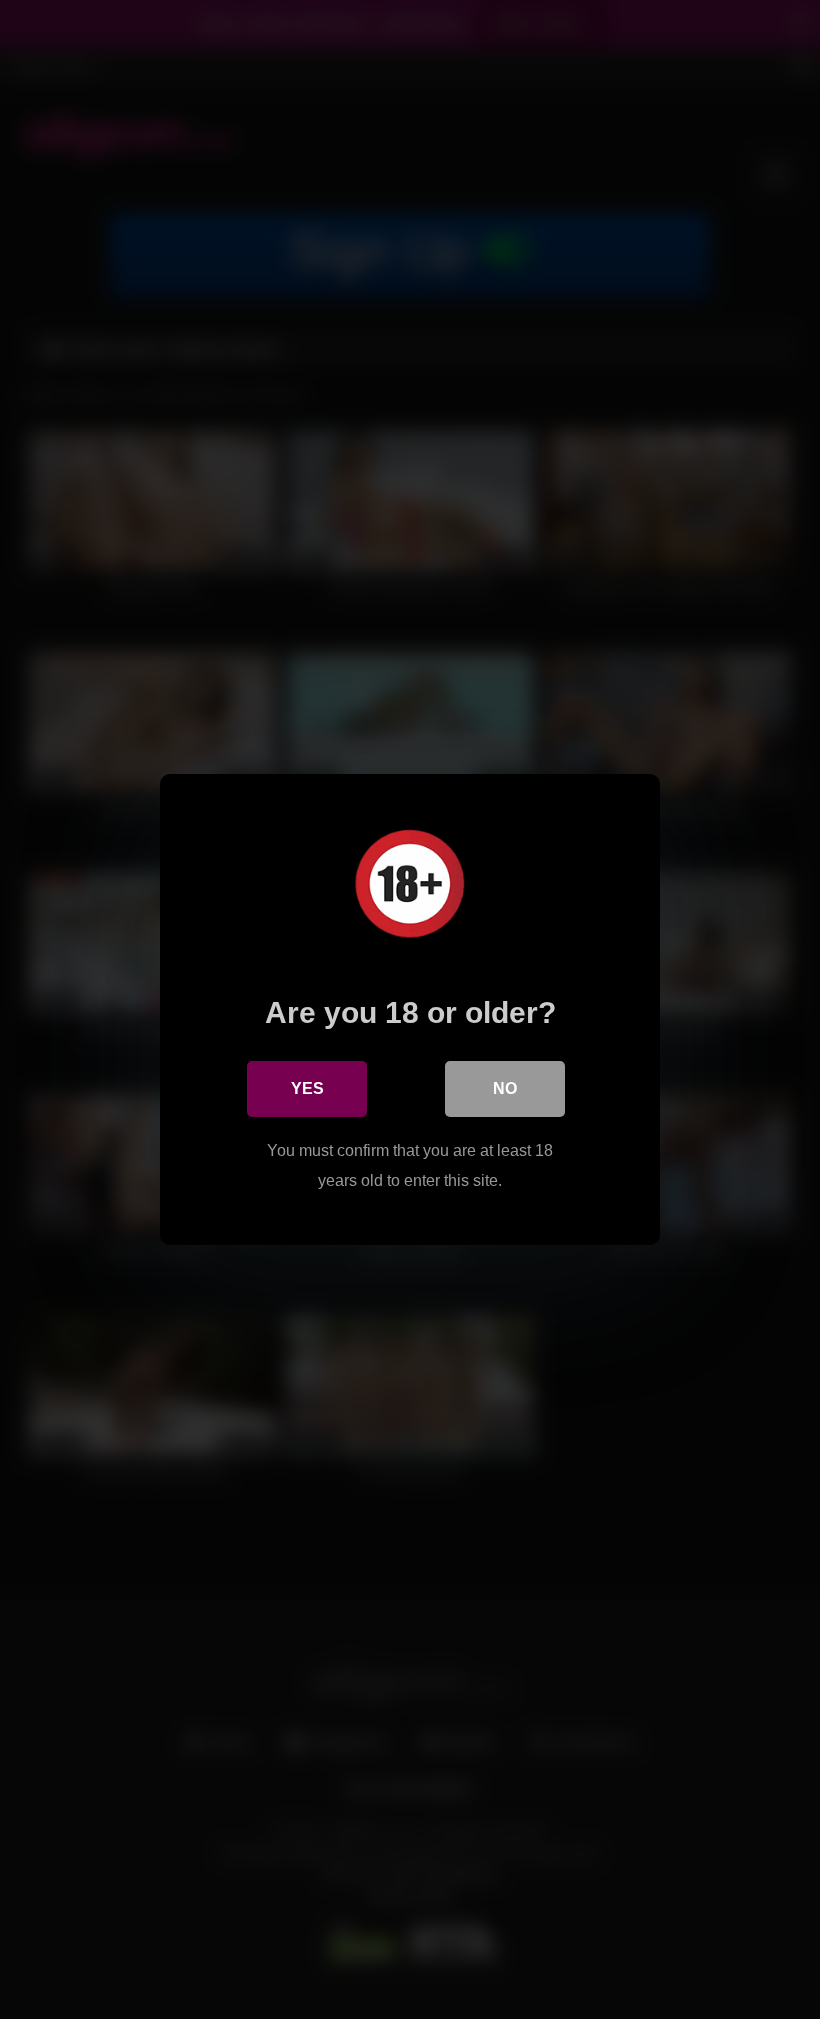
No (505, 1088)
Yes (307, 1088)
